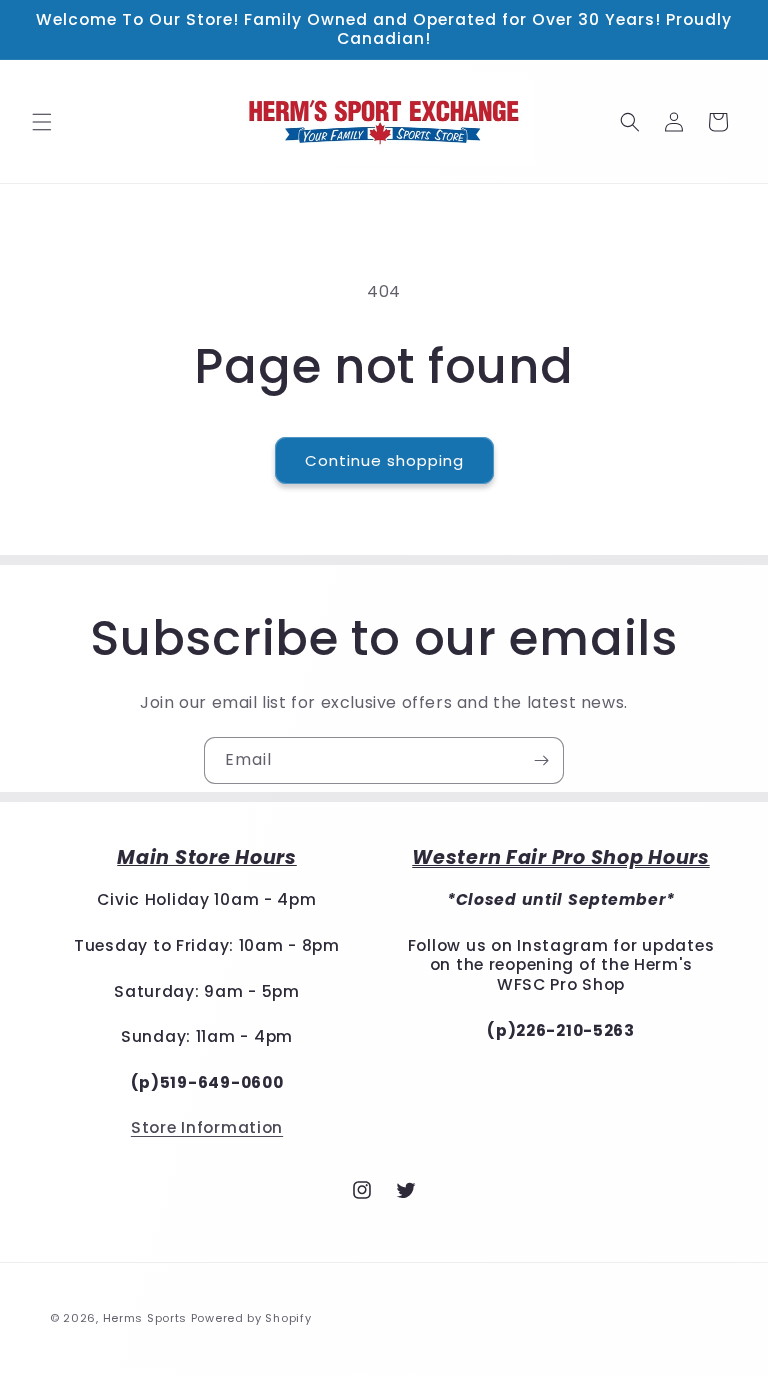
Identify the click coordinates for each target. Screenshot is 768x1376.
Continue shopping (384, 460)
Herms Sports (145, 1318)
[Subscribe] (541, 760)
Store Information (207, 1127)
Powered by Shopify (251, 1318)
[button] (42, 122)
